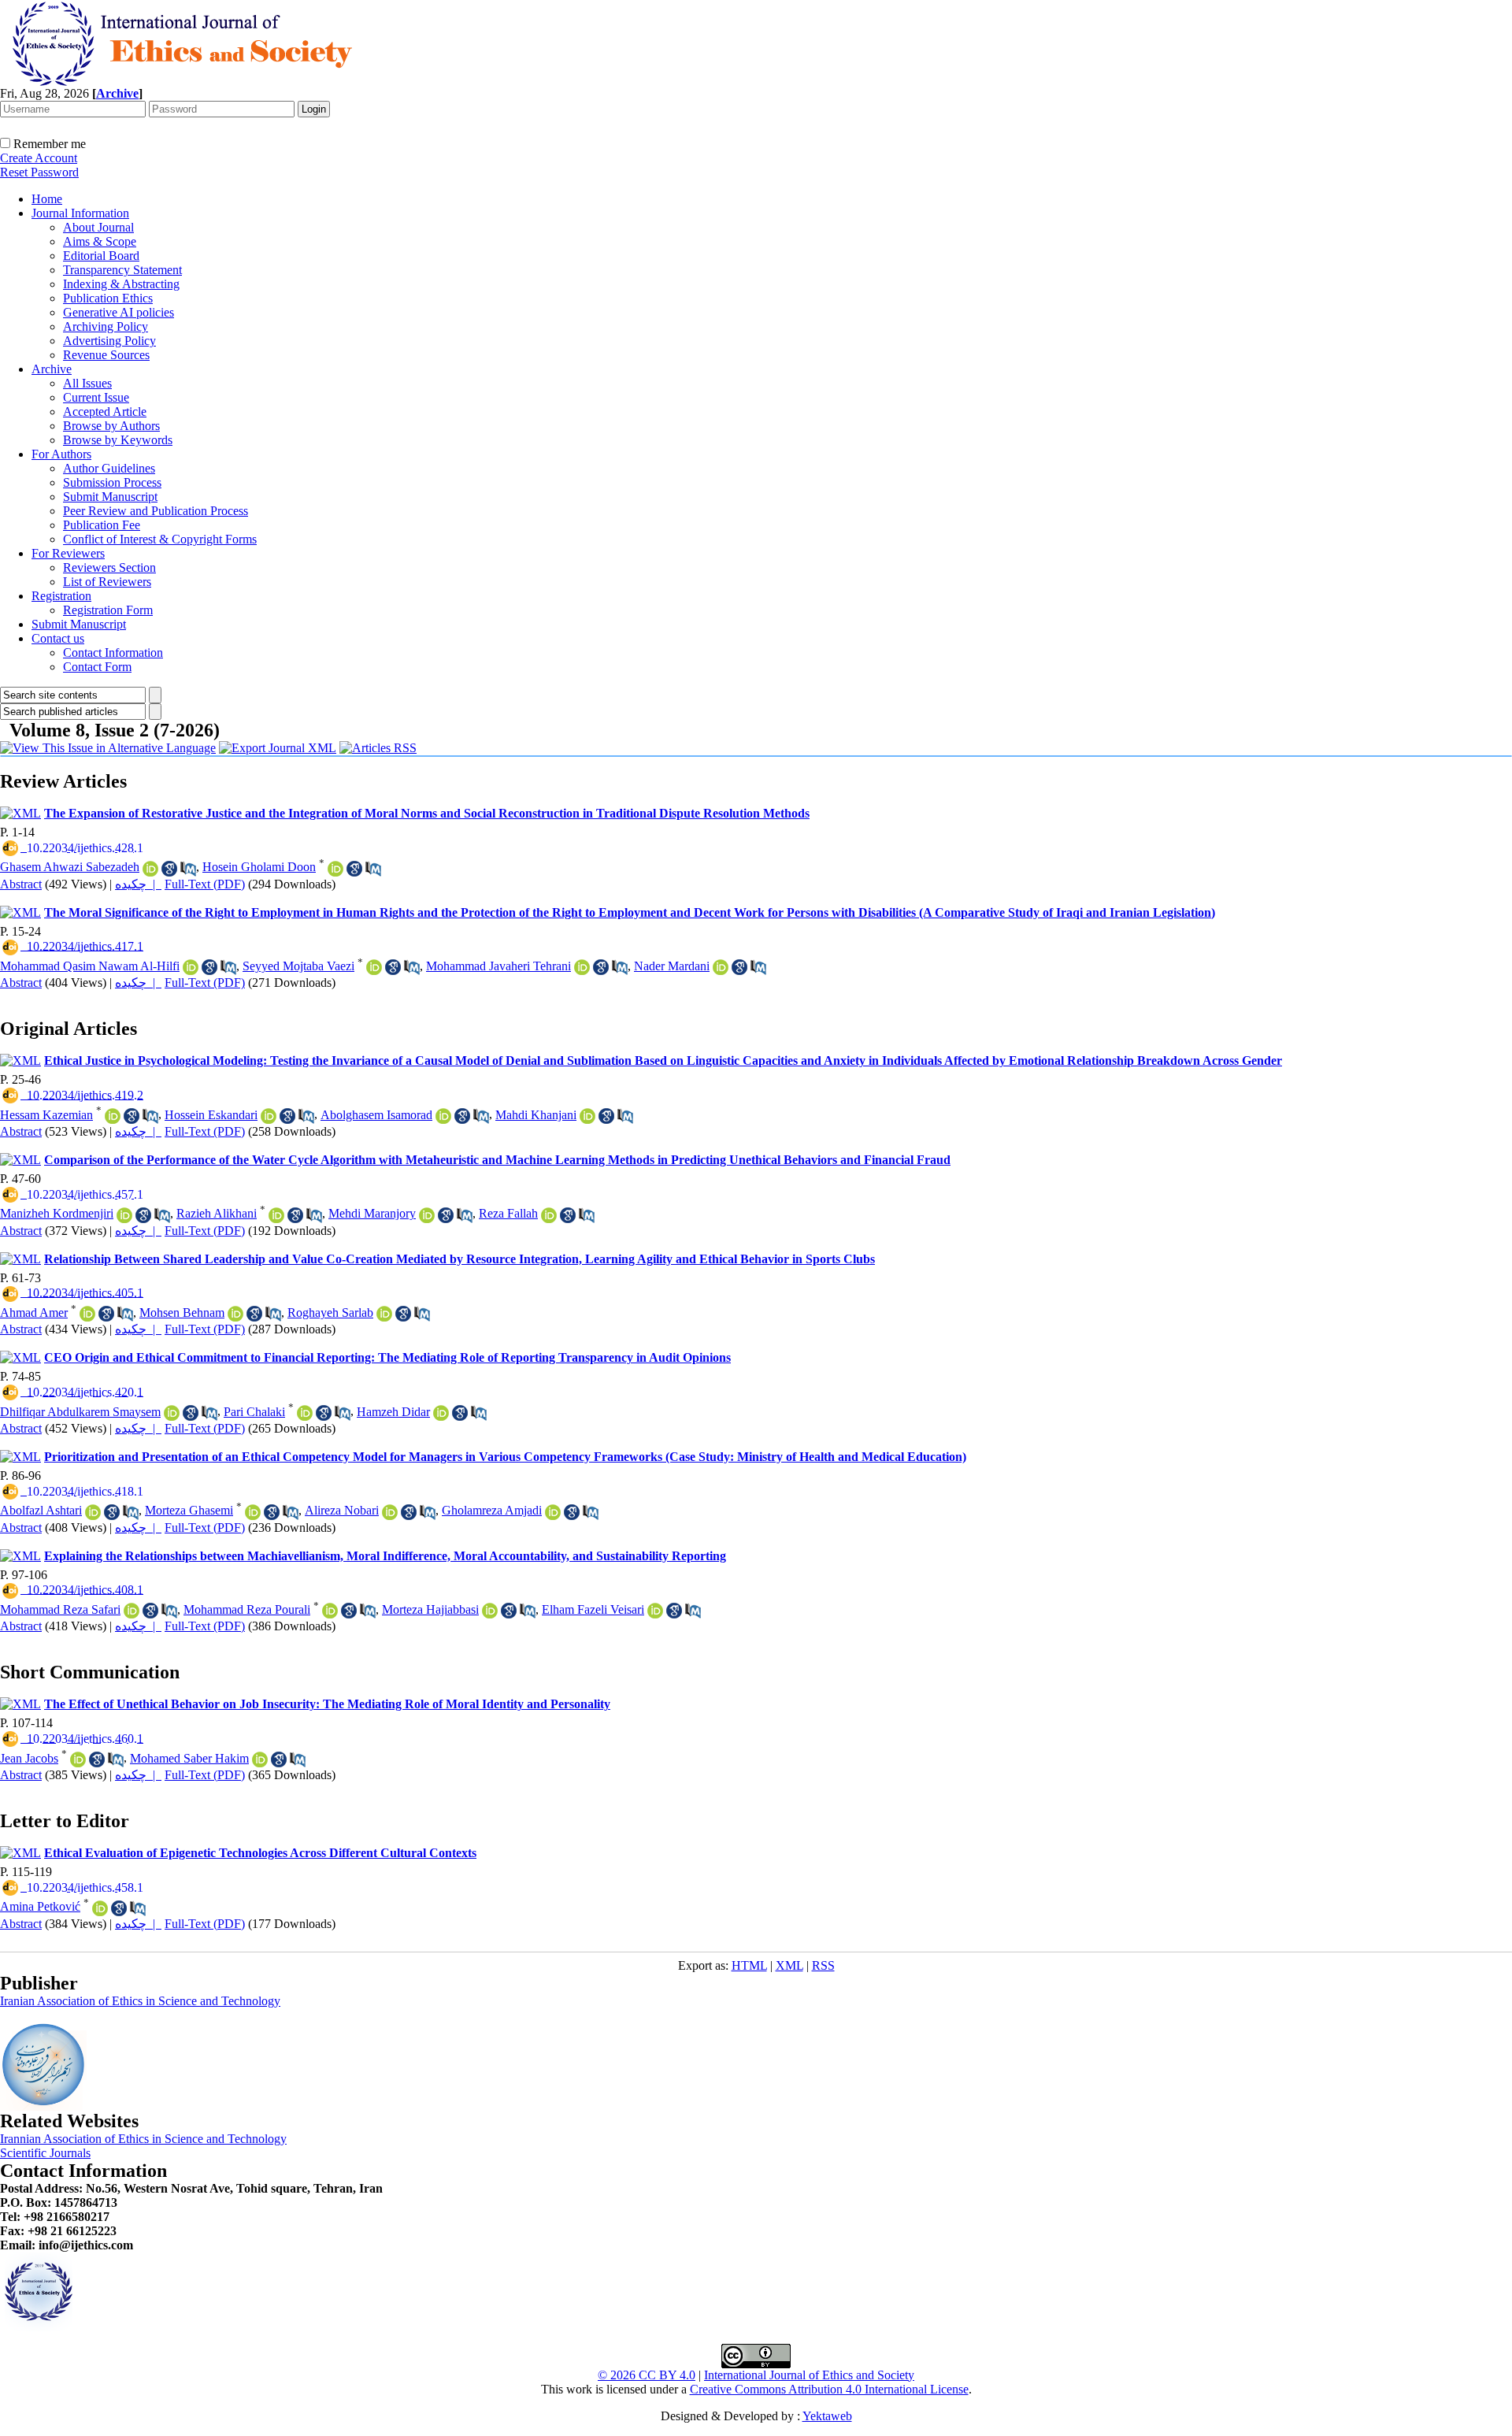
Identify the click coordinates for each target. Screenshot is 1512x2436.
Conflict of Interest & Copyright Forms (160, 539)
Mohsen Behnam (182, 1313)
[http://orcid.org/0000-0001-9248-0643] (374, 967)
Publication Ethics (108, 298)
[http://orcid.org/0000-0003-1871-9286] (330, 1611)
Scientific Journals (45, 2153)
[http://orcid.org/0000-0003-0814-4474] (655, 1611)
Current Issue (96, 397)
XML (789, 1965)
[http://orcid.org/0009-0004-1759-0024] (124, 1215)
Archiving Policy (106, 326)
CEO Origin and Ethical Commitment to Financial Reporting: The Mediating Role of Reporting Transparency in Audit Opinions (387, 1357)
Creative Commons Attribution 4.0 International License (829, 2389)
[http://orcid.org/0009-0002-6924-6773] (582, 967)
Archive (52, 369)
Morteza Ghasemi (189, 1510)
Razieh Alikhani (217, 1213)
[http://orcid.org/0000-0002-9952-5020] (427, 1215)
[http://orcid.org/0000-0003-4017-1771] (305, 1413)
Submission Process (112, 482)
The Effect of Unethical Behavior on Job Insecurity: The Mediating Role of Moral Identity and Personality (327, 1704)
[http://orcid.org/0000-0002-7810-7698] (587, 1116)
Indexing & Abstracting (121, 284)
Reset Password (39, 172)
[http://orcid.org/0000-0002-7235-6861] (553, 1512)
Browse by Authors (111, 426)
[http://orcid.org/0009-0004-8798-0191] (549, 1215)
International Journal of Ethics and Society (809, 2375)
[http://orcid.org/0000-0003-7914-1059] (150, 869)
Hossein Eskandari (211, 1115)
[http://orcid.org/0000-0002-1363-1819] (253, 1512)
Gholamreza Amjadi (492, 1510)
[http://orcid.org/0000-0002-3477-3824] (490, 1611)
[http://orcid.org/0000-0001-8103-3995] (87, 1314)
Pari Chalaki (254, 1412)
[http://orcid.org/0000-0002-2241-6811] (721, 967)
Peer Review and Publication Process (156, 511)
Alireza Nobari (342, 1510)
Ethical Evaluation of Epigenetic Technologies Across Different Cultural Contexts (260, 1853)
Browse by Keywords (118, 440)
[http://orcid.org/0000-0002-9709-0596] (78, 1759)
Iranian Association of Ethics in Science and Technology (140, 2001)
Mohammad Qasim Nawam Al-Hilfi (90, 966)
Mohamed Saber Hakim (189, 1758)
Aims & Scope (100, 241)
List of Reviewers (107, 582)
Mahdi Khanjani (536, 1115)
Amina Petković (40, 1906)
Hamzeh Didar (393, 1412)
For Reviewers (68, 553)
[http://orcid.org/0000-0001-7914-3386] (390, 1512)
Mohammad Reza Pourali (247, 1609)
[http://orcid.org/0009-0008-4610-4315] (93, 1512)
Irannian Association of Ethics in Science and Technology (143, 2139)
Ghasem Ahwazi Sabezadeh (70, 867)
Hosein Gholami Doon (259, 867)
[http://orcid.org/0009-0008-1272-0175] (113, 1116)
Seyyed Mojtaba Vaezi (298, 966)
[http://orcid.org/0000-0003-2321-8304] (384, 1314)
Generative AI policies (119, 312)
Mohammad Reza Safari (60, 1609)
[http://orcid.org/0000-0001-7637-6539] (276, 1215)
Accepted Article (105, 412)
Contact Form (97, 667)
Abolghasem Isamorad (376, 1115)
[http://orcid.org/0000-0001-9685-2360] (191, 967)
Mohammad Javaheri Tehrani (498, 966)
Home (47, 199)
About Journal (98, 227)
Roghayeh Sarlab (330, 1313)
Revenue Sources (106, 355)
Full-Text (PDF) (205, 884)
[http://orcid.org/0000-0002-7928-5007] (443, 1116)
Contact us (58, 638)
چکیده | (138, 884)
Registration (61, 596)
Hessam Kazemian (46, 1115)
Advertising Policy (109, 341)
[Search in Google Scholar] (169, 869)
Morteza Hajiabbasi (430, 1609)
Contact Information (113, 653)
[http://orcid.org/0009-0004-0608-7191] (172, 1413)
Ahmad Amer (34, 1313)
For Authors (61, 454)
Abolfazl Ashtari (41, 1510)
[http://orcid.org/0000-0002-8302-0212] (235, 1314)
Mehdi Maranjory (372, 1213)
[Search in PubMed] (188, 869)
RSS (823, 1965)
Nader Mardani (672, 966)
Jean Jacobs (29, 1758)
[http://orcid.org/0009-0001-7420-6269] (100, 1908)
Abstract (21, 884)
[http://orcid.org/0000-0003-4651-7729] (441, 1413)
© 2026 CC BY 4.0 (647, 2375)
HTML (749, 1965)
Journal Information (80, 213)
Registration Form (108, 610)
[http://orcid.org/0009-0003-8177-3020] (269, 1116)
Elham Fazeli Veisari (593, 1609)
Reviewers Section (109, 567)
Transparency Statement (122, 270)
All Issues (87, 383)
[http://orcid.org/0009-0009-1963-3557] (335, 869)
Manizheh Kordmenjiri (57, 1213)
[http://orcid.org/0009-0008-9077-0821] (132, 1611)
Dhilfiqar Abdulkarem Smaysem (80, 1412)
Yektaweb (827, 2416)
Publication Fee (102, 525)
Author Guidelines (109, 468)
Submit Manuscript (110, 497)
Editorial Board (101, 256)
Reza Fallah (508, 1213)
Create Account (39, 158)
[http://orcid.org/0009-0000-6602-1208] (260, 1759)
